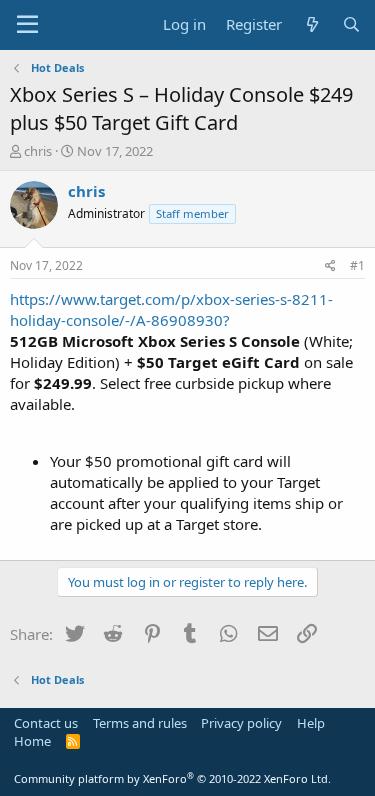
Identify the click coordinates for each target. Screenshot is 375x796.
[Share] (330, 266)
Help (311, 723)
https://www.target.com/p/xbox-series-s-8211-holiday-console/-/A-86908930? (171, 309)
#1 (357, 265)
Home (32, 741)
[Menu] (27, 25)
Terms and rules (140, 723)
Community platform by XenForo (172, 778)
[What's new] (311, 24)
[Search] (351, 24)
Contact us (46, 723)
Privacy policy (241, 723)
